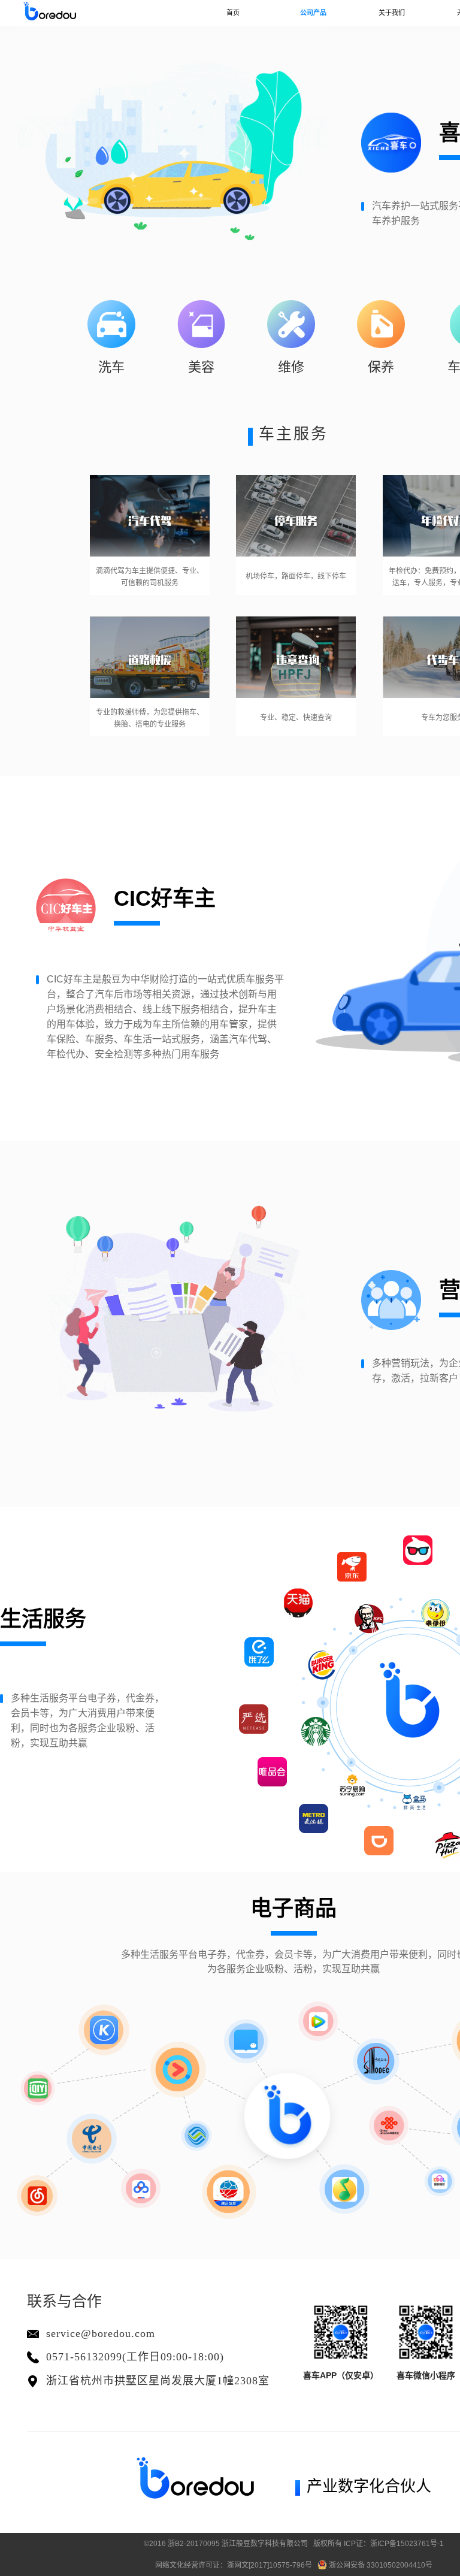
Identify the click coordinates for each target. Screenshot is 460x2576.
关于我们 (392, 13)
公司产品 (313, 13)
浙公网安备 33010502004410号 (380, 2565)
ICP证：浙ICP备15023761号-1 (394, 2544)
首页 (233, 13)
